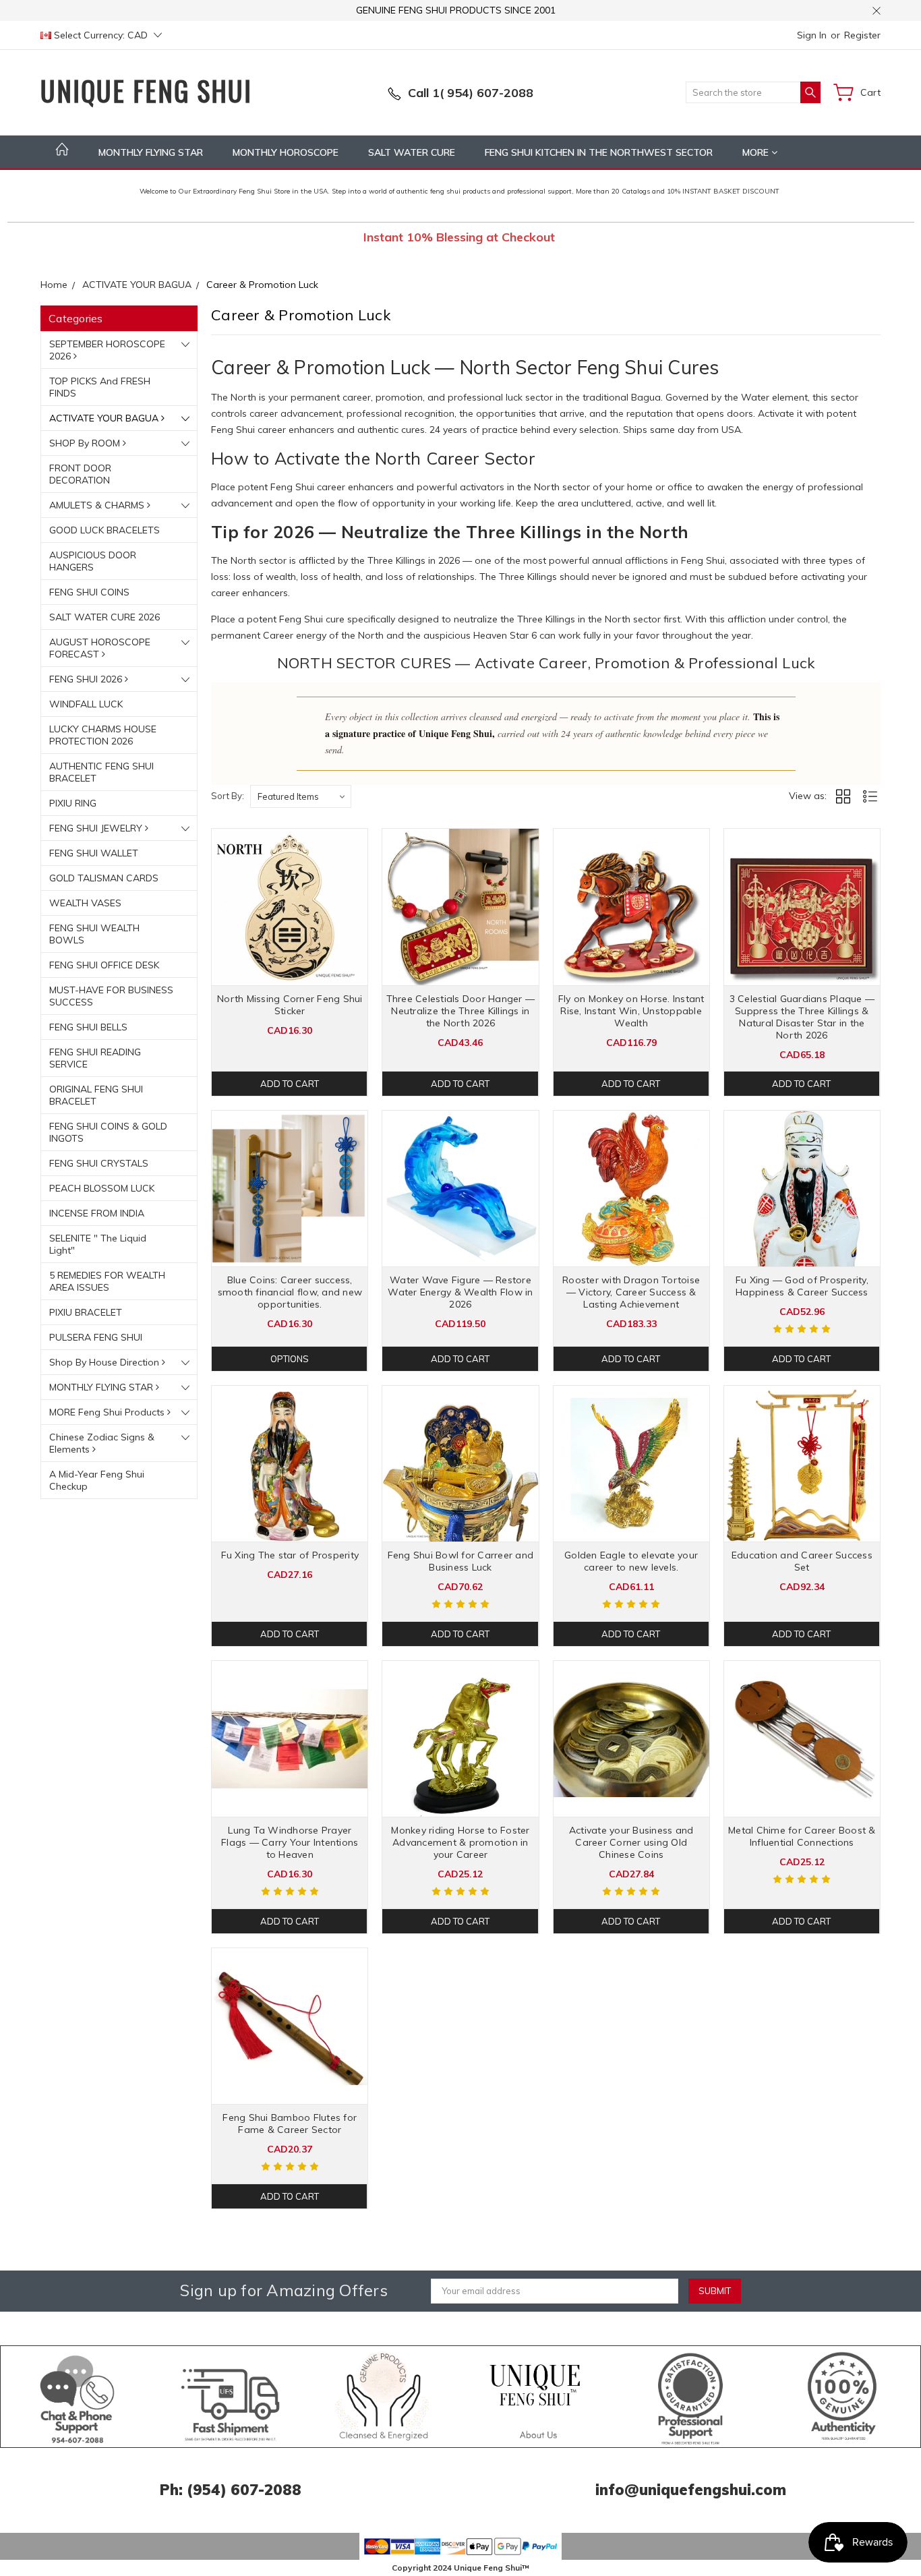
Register (862, 35)
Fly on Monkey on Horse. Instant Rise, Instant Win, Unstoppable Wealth (631, 1011)
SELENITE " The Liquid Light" (98, 1244)
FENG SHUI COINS (89, 592)
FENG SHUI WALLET (94, 853)
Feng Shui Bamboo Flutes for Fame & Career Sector (290, 2124)
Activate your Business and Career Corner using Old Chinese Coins (631, 1842)
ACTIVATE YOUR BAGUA (105, 418)
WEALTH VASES (85, 903)
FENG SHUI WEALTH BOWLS (94, 934)
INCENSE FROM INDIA (97, 1213)
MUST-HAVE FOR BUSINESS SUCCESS (111, 996)
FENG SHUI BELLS (88, 1027)
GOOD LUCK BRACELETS (105, 530)
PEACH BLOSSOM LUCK (102, 1188)
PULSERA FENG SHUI (96, 1337)
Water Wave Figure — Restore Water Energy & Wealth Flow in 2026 (460, 1292)
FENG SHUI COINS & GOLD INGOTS (108, 1132)
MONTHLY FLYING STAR (151, 152)
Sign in (812, 35)
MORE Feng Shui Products (108, 1412)
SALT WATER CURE (412, 152)
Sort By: (228, 796)
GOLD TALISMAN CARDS (104, 878)
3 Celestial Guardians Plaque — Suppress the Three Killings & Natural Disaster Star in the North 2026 (802, 1017)
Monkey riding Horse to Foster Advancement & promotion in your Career (460, 1842)
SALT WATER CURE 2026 (105, 617)
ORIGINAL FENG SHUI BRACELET (96, 1095)
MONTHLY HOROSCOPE (286, 152)
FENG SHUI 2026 (87, 679)
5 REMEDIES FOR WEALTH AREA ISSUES (107, 1281)
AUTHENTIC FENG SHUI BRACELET (101, 772)
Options (290, 1359)
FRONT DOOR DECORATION (80, 474)
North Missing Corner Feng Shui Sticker (290, 1005)
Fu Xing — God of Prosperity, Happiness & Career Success (802, 1286)
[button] (78, 2397)
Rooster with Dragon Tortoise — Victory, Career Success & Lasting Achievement (631, 1292)
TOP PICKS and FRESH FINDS (100, 387)
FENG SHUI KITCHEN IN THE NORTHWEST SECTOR (599, 152)
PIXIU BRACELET (86, 1312)
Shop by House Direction (106, 1362)
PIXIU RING (73, 803)
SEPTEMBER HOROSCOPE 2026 (107, 350)
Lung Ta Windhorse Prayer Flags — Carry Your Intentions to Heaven (290, 1842)
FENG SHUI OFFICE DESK (104, 965)
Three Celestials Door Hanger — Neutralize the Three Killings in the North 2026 (461, 1011)
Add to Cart (290, 1084)
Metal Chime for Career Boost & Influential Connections (802, 1836)
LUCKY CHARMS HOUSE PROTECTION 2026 (103, 735)
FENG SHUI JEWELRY (97, 828)
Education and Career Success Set (802, 1561)
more (757, 152)
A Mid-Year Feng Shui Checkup (97, 1480)
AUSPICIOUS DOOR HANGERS (93, 561)
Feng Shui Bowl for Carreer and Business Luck (461, 1561)
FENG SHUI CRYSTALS (99, 1163)
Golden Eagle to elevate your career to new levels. (631, 1561)
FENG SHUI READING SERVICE (95, 1058)
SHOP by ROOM (86, 443)
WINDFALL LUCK (86, 704)
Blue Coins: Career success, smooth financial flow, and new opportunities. (290, 1292)
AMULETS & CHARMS (98, 505)
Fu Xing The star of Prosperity (290, 1555)
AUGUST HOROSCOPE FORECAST (100, 648)
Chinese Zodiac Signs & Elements (102, 1443)
